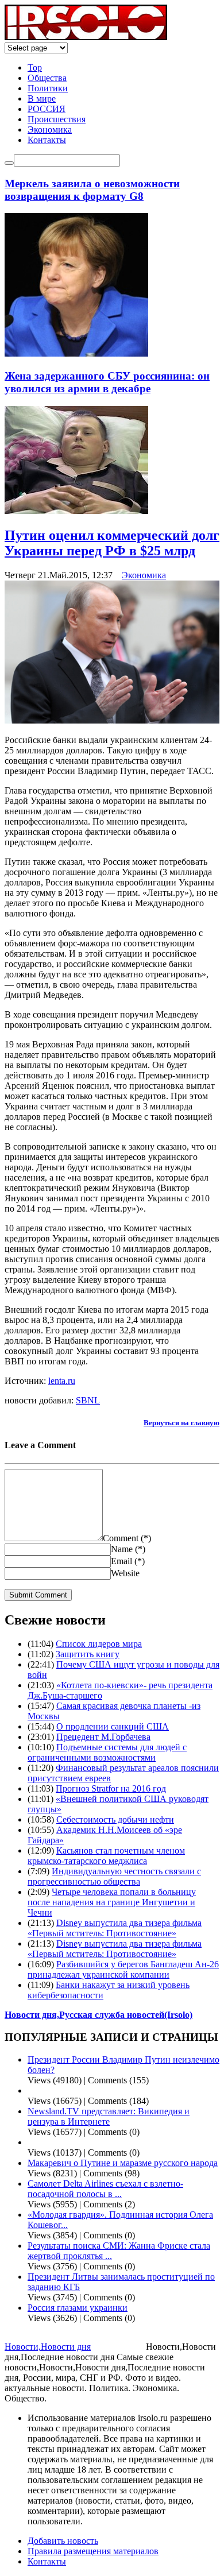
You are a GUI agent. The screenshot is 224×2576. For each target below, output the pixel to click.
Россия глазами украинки (78, 2308)
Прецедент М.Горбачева (103, 1737)
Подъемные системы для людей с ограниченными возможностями (107, 1752)
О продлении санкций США (113, 1726)
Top (35, 67)
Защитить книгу (88, 1654)
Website (125, 1573)
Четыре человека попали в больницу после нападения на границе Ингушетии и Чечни (112, 1902)
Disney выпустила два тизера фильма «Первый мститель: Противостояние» (115, 1928)
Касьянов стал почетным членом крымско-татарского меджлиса (106, 1856)
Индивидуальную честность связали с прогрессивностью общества (114, 1876)
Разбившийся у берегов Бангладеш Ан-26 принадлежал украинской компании (123, 1969)
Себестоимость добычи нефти (115, 1819)
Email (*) (128, 1561)
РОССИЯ (47, 109)
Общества (47, 78)
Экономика (50, 129)
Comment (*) (127, 1538)
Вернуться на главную (181, 1423)
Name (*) (128, 1549)
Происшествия (57, 119)
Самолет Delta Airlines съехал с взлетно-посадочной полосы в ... (105, 2189)
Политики (48, 88)
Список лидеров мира (99, 1644)
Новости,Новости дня (48, 2347)
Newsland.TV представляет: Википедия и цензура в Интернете (109, 2116)
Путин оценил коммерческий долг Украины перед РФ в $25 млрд (112, 543)
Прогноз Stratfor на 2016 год (111, 1788)
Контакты (47, 140)
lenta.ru (62, 1381)
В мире (42, 98)
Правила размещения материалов (93, 2551)
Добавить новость (63, 2541)
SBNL (88, 1400)
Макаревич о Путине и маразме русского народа (123, 2163)
